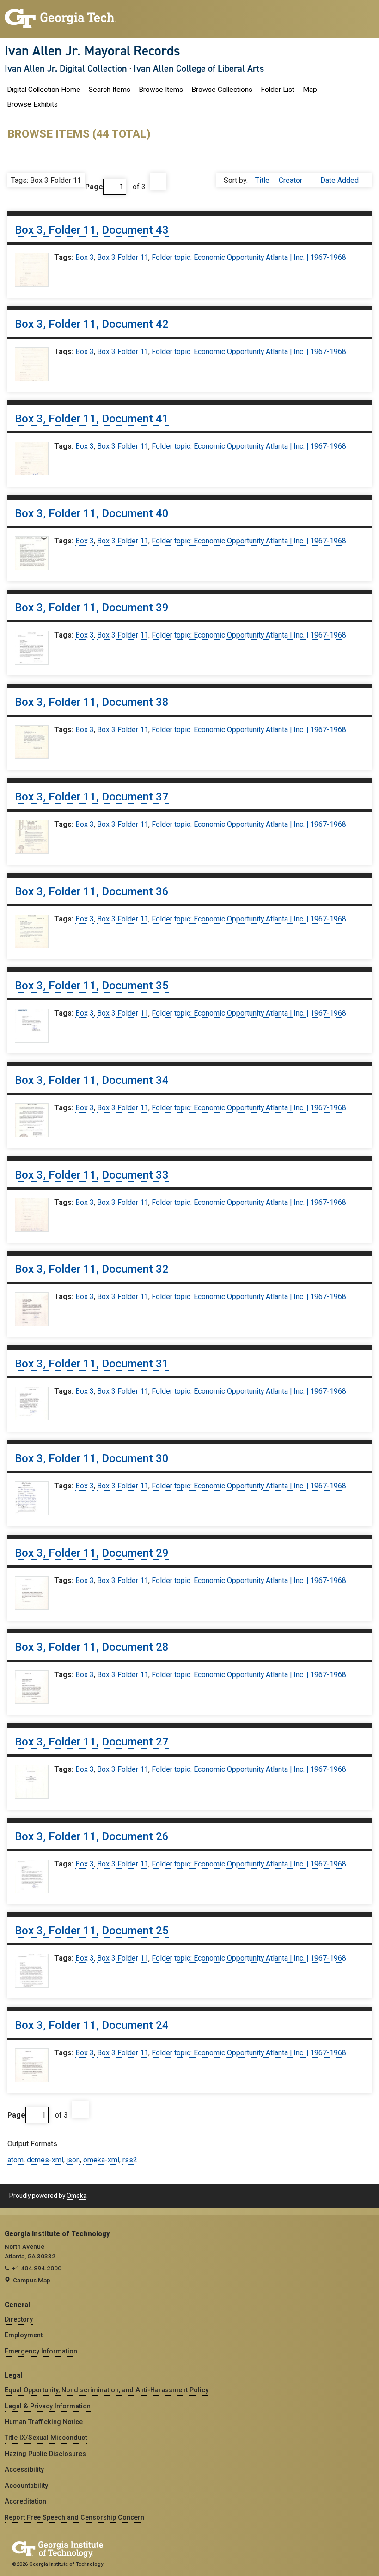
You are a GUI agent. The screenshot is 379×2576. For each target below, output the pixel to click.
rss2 (130, 2160)
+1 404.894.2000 (37, 2268)
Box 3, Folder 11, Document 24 (92, 2025)
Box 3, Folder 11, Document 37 (92, 797)
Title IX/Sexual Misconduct (46, 2438)
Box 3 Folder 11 (123, 257)
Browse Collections (222, 90)
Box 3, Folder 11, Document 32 (92, 1269)
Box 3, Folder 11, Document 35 (92, 986)
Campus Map (32, 2280)
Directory (19, 2319)
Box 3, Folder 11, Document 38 (92, 702)
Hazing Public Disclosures (45, 2454)
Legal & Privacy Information (48, 2406)
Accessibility (24, 2469)
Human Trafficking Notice (44, 2422)
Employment (24, 2335)
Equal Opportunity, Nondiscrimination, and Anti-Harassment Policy (107, 2390)
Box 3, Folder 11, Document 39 (92, 608)
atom (15, 2160)
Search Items (110, 90)
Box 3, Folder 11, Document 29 (92, 1553)
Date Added (339, 180)
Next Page (158, 182)
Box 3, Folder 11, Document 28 (92, 1647)
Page (94, 187)
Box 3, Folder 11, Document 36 (92, 891)
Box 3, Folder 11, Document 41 (92, 419)
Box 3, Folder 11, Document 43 (92, 230)
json (73, 2160)
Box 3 (85, 257)
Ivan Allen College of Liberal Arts (199, 68)
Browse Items (161, 90)
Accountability (26, 2486)
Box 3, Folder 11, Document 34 (92, 1080)
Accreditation (25, 2501)
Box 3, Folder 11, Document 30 (92, 1458)
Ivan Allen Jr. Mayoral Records (92, 51)
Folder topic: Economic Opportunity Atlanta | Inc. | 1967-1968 (249, 257)
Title (263, 180)
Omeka (76, 2196)
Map (310, 90)
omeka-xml (101, 2160)
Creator (291, 180)
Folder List (278, 90)
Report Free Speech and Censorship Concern (74, 2517)
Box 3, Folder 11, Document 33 (92, 1175)
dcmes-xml (45, 2160)
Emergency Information (41, 2351)
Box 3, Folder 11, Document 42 (92, 324)
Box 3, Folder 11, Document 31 (92, 1364)
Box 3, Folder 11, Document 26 (92, 1836)
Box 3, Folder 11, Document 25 (92, 1931)
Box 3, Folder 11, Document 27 (92, 1742)
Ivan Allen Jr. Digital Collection (66, 68)
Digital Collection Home (44, 90)
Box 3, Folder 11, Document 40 (92, 513)
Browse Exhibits (32, 104)
